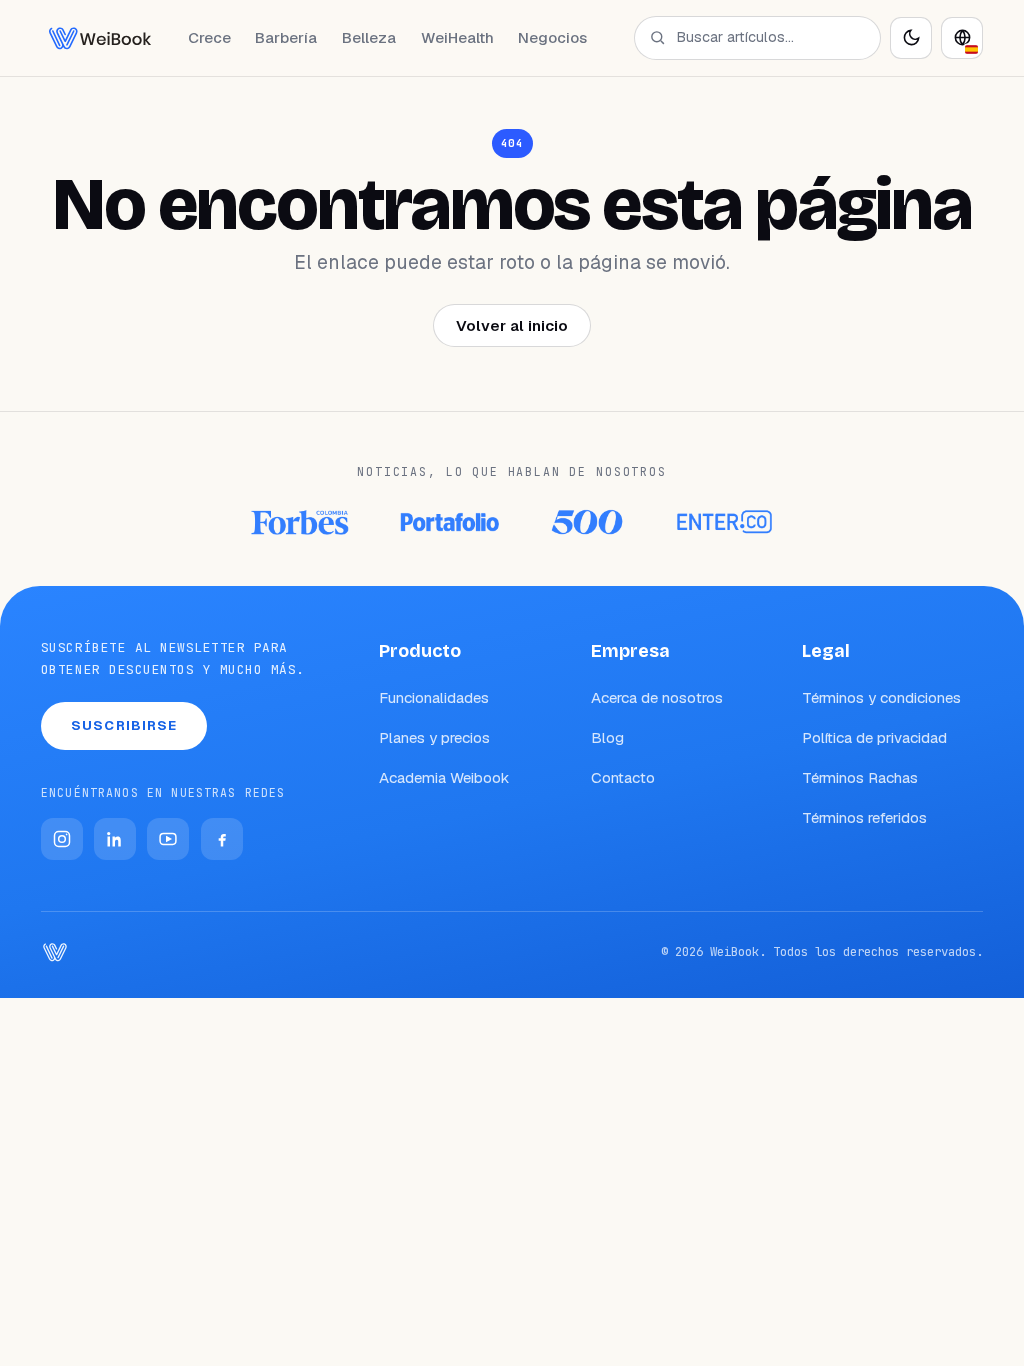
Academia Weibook (444, 777)
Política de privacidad (874, 737)
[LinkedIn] (115, 839)
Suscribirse (124, 725)
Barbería (286, 37)
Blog (607, 737)
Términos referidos (864, 817)
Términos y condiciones (881, 697)
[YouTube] (168, 839)
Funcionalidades (434, 697)
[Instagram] (62, 839)
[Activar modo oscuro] (911, 38)
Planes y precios (434, 737)
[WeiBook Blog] (100, 38)
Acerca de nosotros (657, 697)
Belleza (369, 37)
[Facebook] (222, 839)
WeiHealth (457, 37)
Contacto (623, 777)
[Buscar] (657, 37)
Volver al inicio (512, 325)
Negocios (552, 37)
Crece (209, 37)
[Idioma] (962, 38)
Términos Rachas (860, 777)
